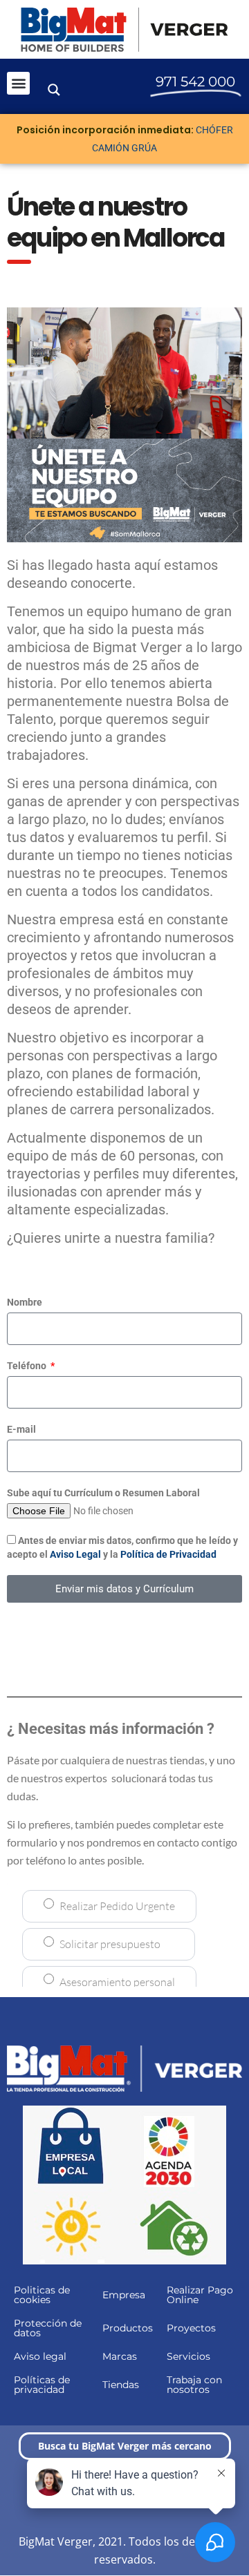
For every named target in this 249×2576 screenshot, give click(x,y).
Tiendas (121, 2385)
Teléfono (28, 1366)
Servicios (188, 2356)
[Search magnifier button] (54, 90)
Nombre (25, 1302)
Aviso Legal (75, 1554)
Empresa (124, 2295)
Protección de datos (48, 2328)
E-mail (21, 1429)
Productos (128, 2328)
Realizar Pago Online (200, 2295)
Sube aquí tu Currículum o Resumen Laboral (103, 1493)
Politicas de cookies (42, 2295)
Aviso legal (40, 2356)
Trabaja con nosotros (194, 2385)
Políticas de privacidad (42, 2385)
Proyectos (191, 2328)
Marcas (120, 2356)
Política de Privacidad (168, 1554)
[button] (18, 83)
